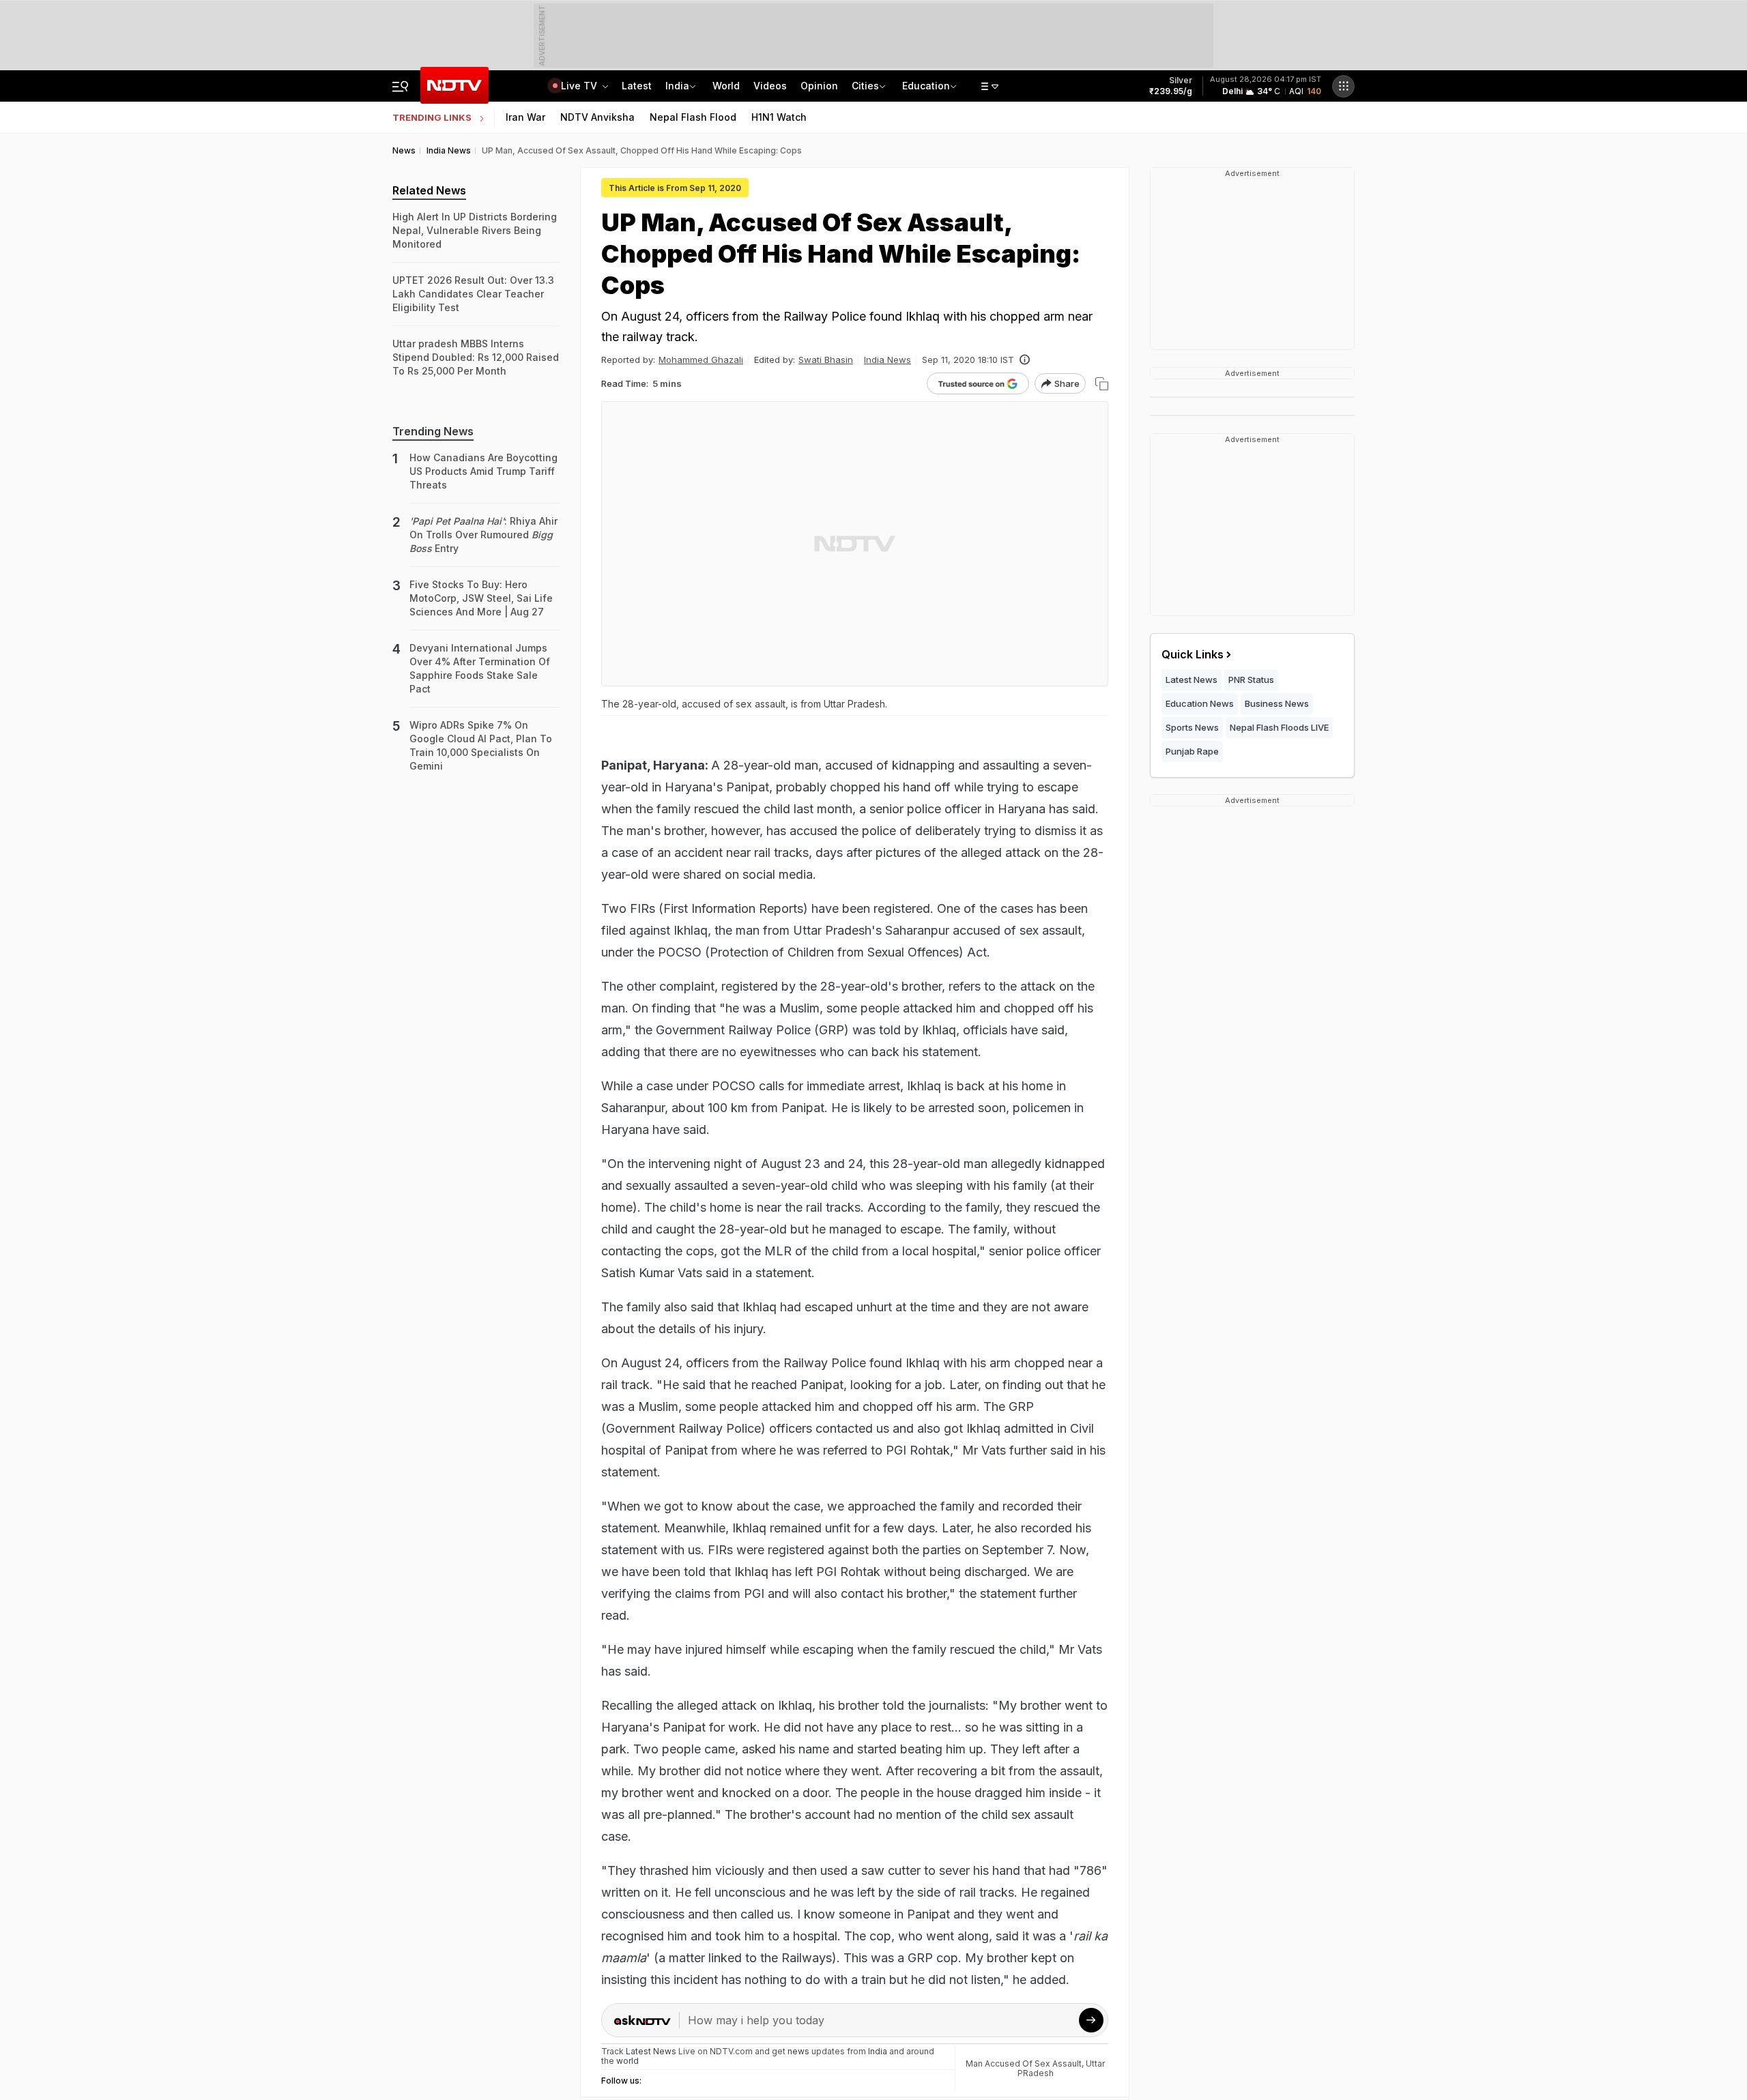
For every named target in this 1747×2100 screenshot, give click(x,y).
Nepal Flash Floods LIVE (1279, 727)
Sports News (1192, 727)
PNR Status (1251, 680)
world (627, 2061)
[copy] (1102, 384)
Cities (865, 86)
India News (887, 360)
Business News (1277, 703)
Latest (637, 86)
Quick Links (1193, 654)
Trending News (433, 431)
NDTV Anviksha (597, 117)
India (677, 86)
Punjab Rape (1192, 751)
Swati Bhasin (826, 360)
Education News (1200, 703)
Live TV (580, 86)
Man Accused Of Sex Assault (1024, 2063)
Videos (770, 86)
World (726, 86)
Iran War (525, 117)
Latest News (1192, 680)
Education (926, 86)
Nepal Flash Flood (693, 117)
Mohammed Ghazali (701, 360)
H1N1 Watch (779, 117)
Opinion (819, 86)
